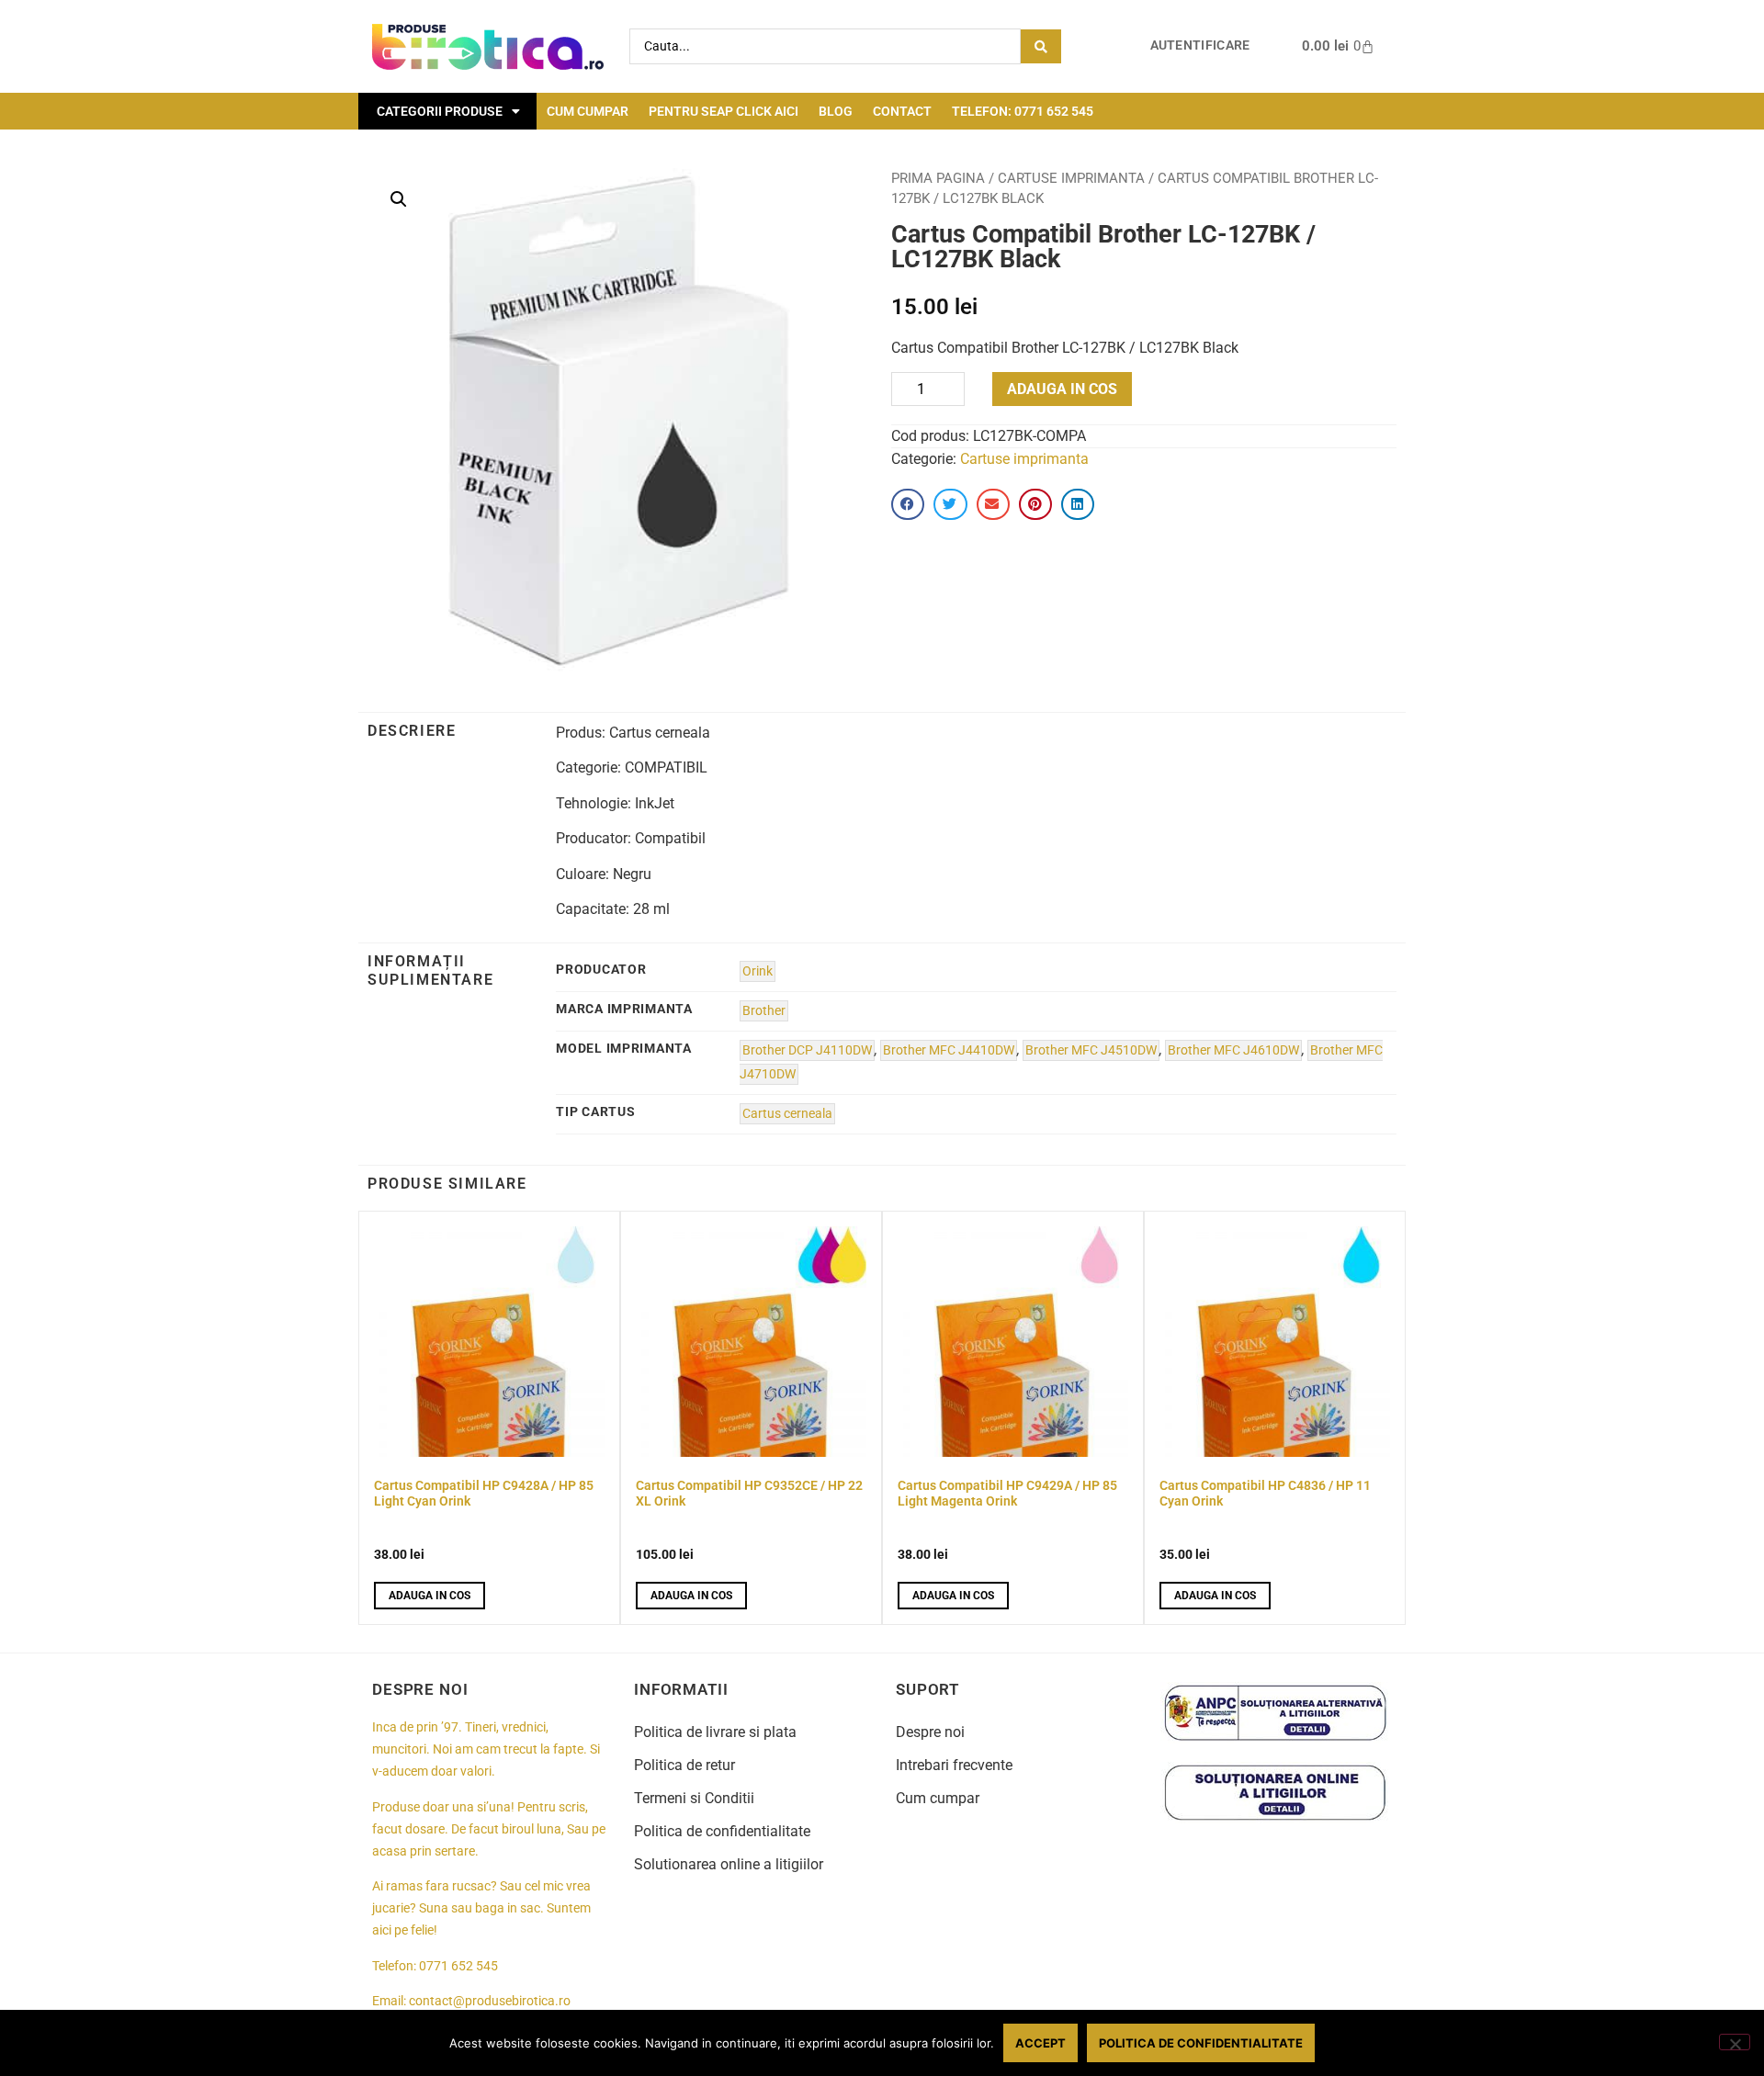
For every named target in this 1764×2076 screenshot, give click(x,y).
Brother (764, 1011)
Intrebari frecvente (954, 1765)
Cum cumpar (588, 111)
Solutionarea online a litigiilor (729, 1864)
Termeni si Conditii (694, 1798)
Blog (836, 111)
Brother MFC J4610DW (1233, 1050)
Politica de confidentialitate (722, 1831)
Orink (758, 971)
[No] (1735, 2042)
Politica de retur (684, 1765)
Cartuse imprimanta (1071, 178)
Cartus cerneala (787, 1114)
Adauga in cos (1062, 389)
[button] (399, 199)
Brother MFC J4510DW (1091, 1050)
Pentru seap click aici (724, 111)
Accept (1040, 2043)
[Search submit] (1041, 46)
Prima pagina (938, 178)
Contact (902, 111)
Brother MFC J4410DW (949, 1050)
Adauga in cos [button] (430, 1596)
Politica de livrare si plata (715, 1732)
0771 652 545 (458, 1966)
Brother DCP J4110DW (807, 1050)
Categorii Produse (440, 111)
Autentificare (1200, 45)
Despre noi (930, 1732)
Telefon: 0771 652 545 (1023, 111)
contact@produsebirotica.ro (490, 2001)
